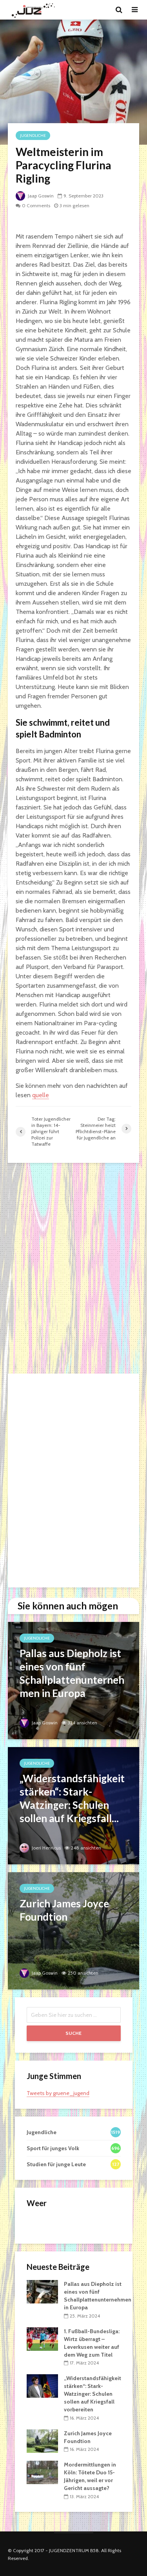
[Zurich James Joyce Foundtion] (73, 1930)
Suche (73, 2033)
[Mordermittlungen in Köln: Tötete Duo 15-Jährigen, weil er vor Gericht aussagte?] (42, 2472)
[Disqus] (73, 1268)
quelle (41, 1095)
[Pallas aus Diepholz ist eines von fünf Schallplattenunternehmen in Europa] (73, 1680)
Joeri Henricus (46, 1848)
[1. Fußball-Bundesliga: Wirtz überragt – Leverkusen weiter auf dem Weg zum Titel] (42, 2338)
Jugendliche (33, 135)
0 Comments (36, 205)
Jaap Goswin (40, 196)
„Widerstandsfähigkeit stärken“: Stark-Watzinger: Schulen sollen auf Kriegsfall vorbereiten (93, 2394)
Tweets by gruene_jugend (58, 2093)
